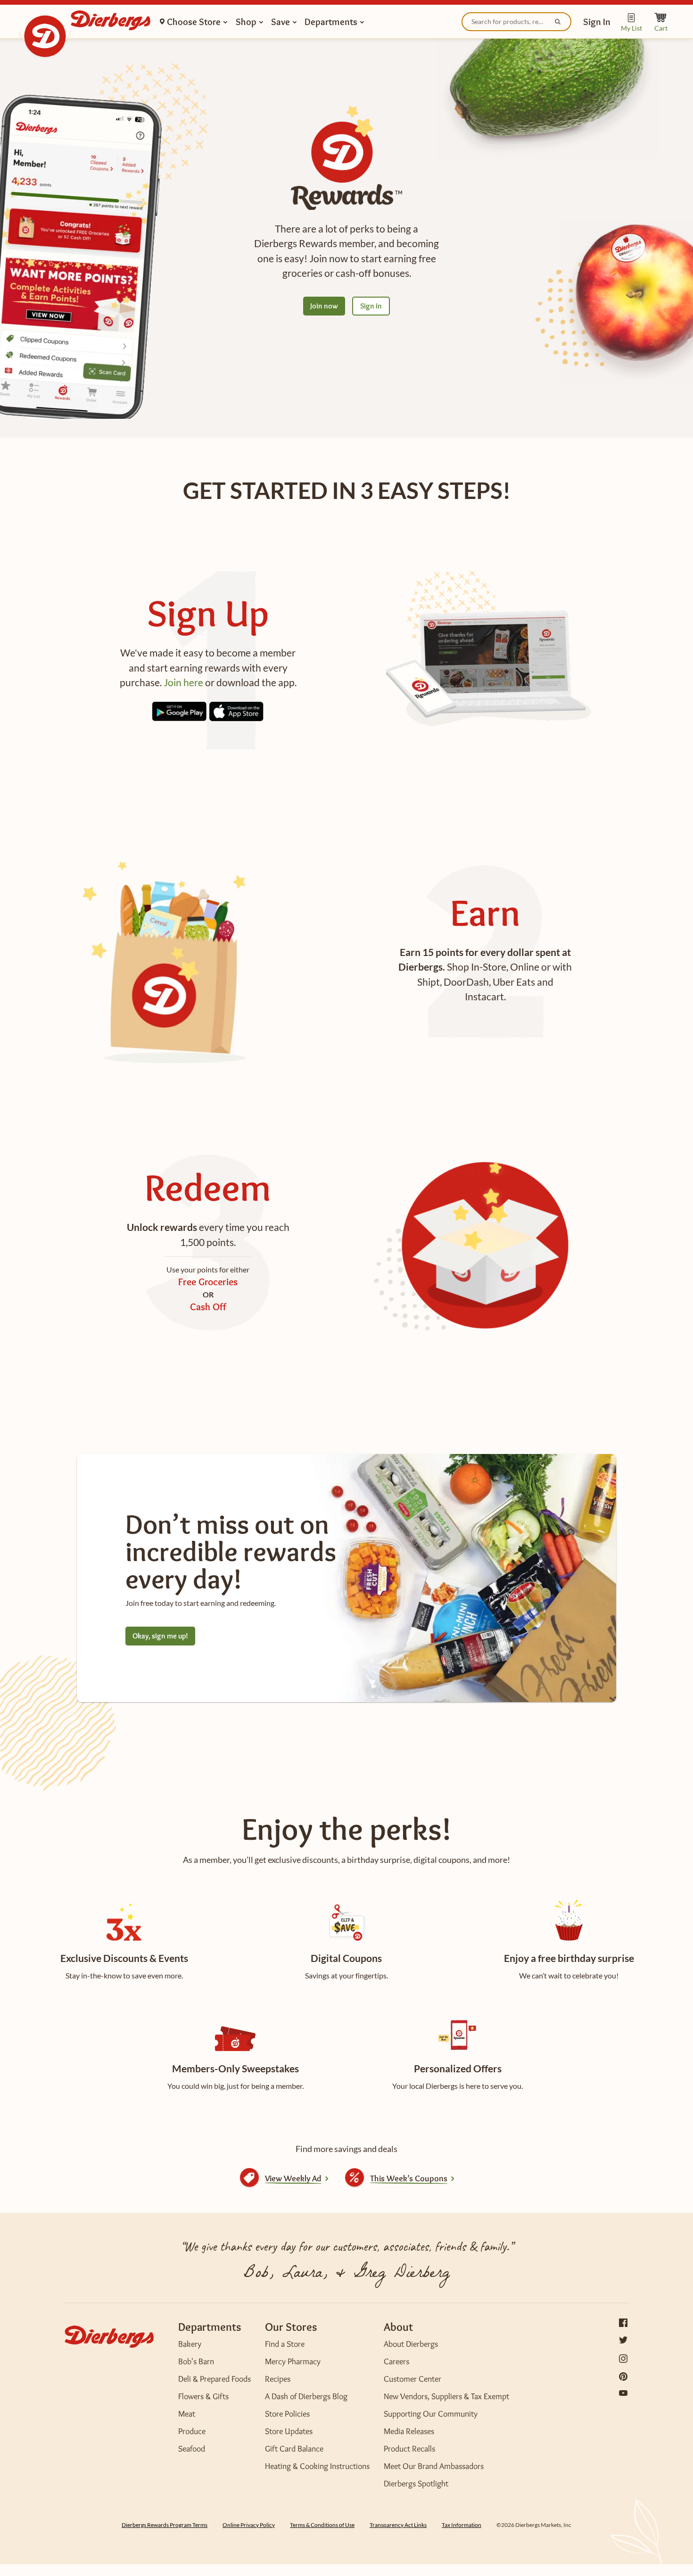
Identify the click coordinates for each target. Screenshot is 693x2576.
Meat (187, 2414)
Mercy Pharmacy (293, 2361)
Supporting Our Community (431, 2414)
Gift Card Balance (294, 2449)
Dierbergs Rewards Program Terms (165, 2525)
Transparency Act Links (398, 2525)
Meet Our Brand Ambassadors (434, 2466)
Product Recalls (409, 2449)
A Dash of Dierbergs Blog (306, 2396)
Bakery (190, 2344)
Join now (324, 306)
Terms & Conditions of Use (322, 2525)
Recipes (278, 2379)
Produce (192, 2431)
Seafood (192, 2449)
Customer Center (412, 2379)
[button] (597, 21)
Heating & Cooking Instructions (317, 2466)
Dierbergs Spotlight (416, 2484)
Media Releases (409, 2431)
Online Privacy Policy (249, 2525)
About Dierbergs (411, 2344)
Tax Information (462, 2525)
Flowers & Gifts (203, 2396)
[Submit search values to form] (559, 23)
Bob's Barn (196, 2361)
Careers (396, 2361)
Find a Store (285, 2344)
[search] (517, 22)
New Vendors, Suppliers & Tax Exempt (446, 2396)
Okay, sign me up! (160, 1636)
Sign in (371, 306)
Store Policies (287, 2414)
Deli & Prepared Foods (214, 2379)
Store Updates (289, 2431)
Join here (183, 682)
